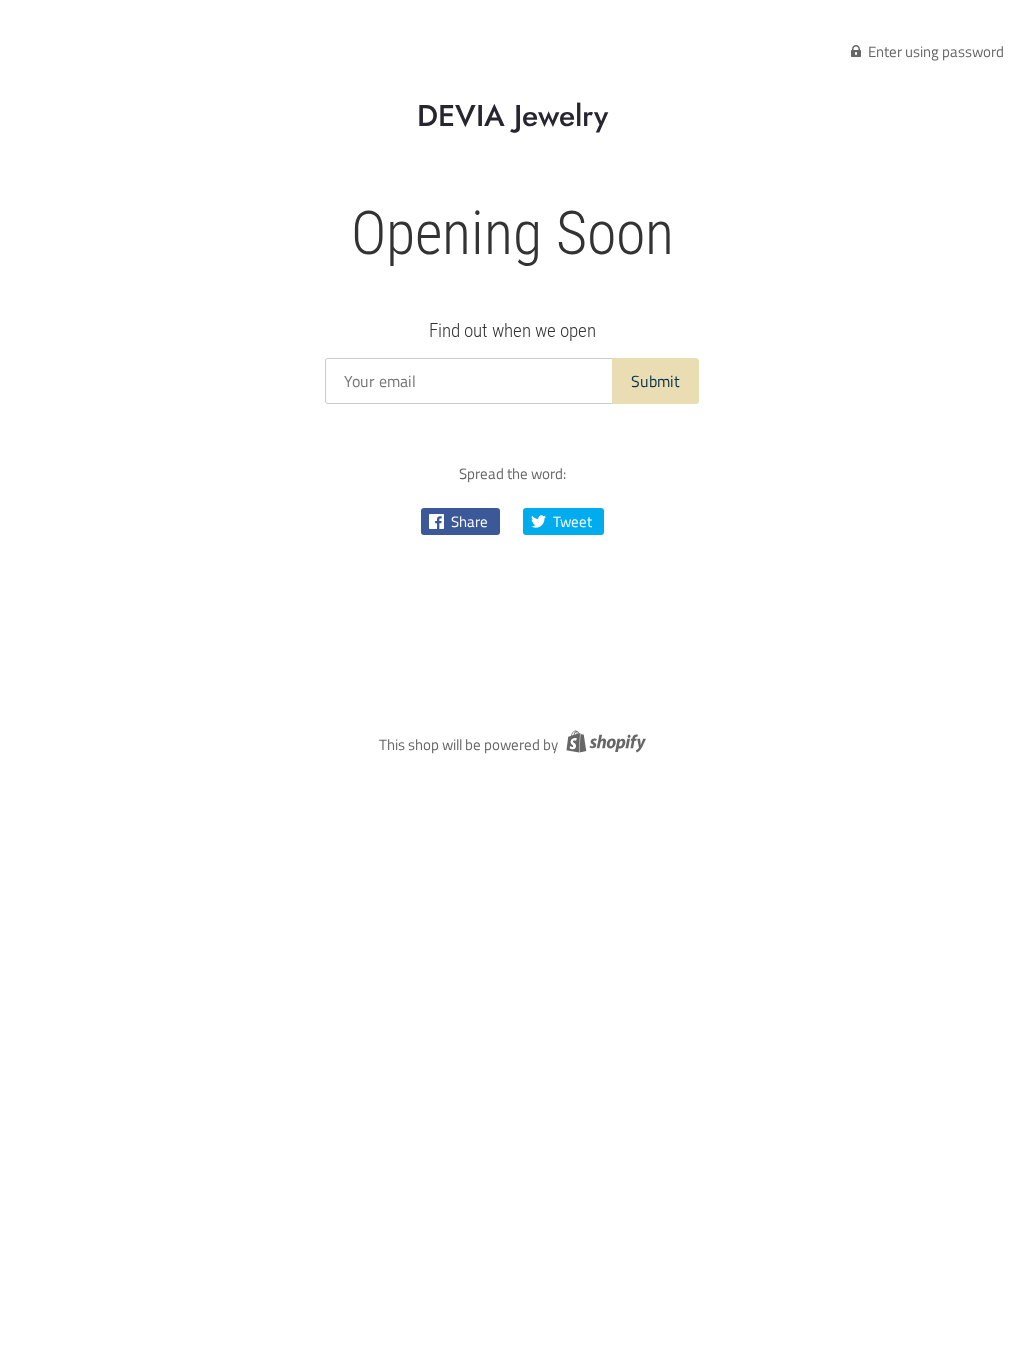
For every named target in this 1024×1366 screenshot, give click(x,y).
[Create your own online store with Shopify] (603, 744)
